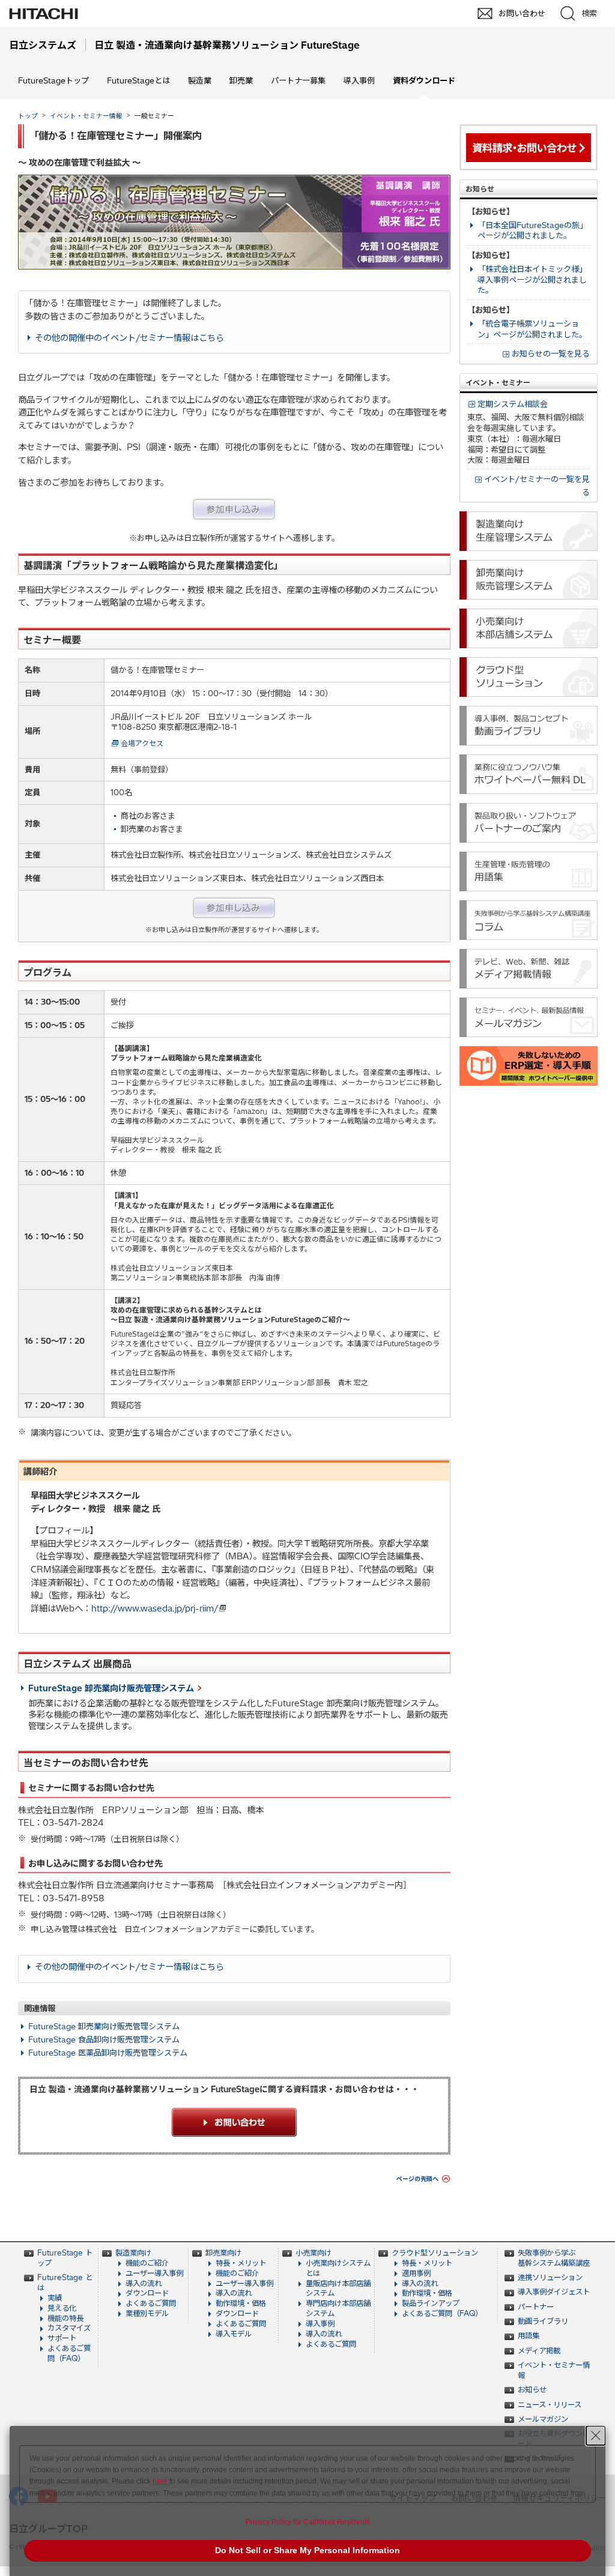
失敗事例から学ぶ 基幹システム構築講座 (554, 2258)
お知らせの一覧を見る (551, 354)
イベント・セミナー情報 (86, 116)
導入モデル (234, 2334)
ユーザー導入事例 (154, 2273)
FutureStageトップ (53, 80)
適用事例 (416, 2273)
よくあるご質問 (151, 2303)
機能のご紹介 (147, 2263)
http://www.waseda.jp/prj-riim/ (155, 1608)
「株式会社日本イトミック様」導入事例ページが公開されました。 (532, 280)
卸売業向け (223, 2253)
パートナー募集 (298, 80)
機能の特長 (65, 2318)
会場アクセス (142, 743)
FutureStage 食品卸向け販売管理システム (104, 2039)
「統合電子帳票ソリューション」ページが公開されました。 (532, 329)
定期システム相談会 (513, 404)
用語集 (529, 2336)
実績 (55, 2298)
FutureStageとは (138, 80)
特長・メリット (241, 2263)
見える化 (62, 2308)
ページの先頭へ (417, 2179)
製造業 (200, 80)
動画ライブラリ (543, 2321)
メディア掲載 (539, 2351)
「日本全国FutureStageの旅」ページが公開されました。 (532, 230)
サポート (62, 2338)
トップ (28, 116)
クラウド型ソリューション (435, 2253)
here (160, 2481)
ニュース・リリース (550, 2405)
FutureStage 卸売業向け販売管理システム (111, 1688)
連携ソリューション (550, 2277)
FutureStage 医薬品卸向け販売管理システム (108, 2053)
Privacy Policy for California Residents (308, 2522)
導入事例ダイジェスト (554, 2292)
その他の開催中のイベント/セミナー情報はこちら (129, 338)
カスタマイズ (69, 2328)
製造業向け (133, 2253)
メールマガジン (543, 2419)
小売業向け (314, 2253)
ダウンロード (147, 2293)
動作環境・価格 (241, 2303)
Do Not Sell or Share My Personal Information (307, 2550)
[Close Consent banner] (596, 2436)
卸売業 (241, 80)
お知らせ (532, 2390)
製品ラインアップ (431, 2303)
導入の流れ (144, 2283)
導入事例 (359, 80)
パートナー (536, 2307)
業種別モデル (147, 2313)
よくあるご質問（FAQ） (69, 2353)
